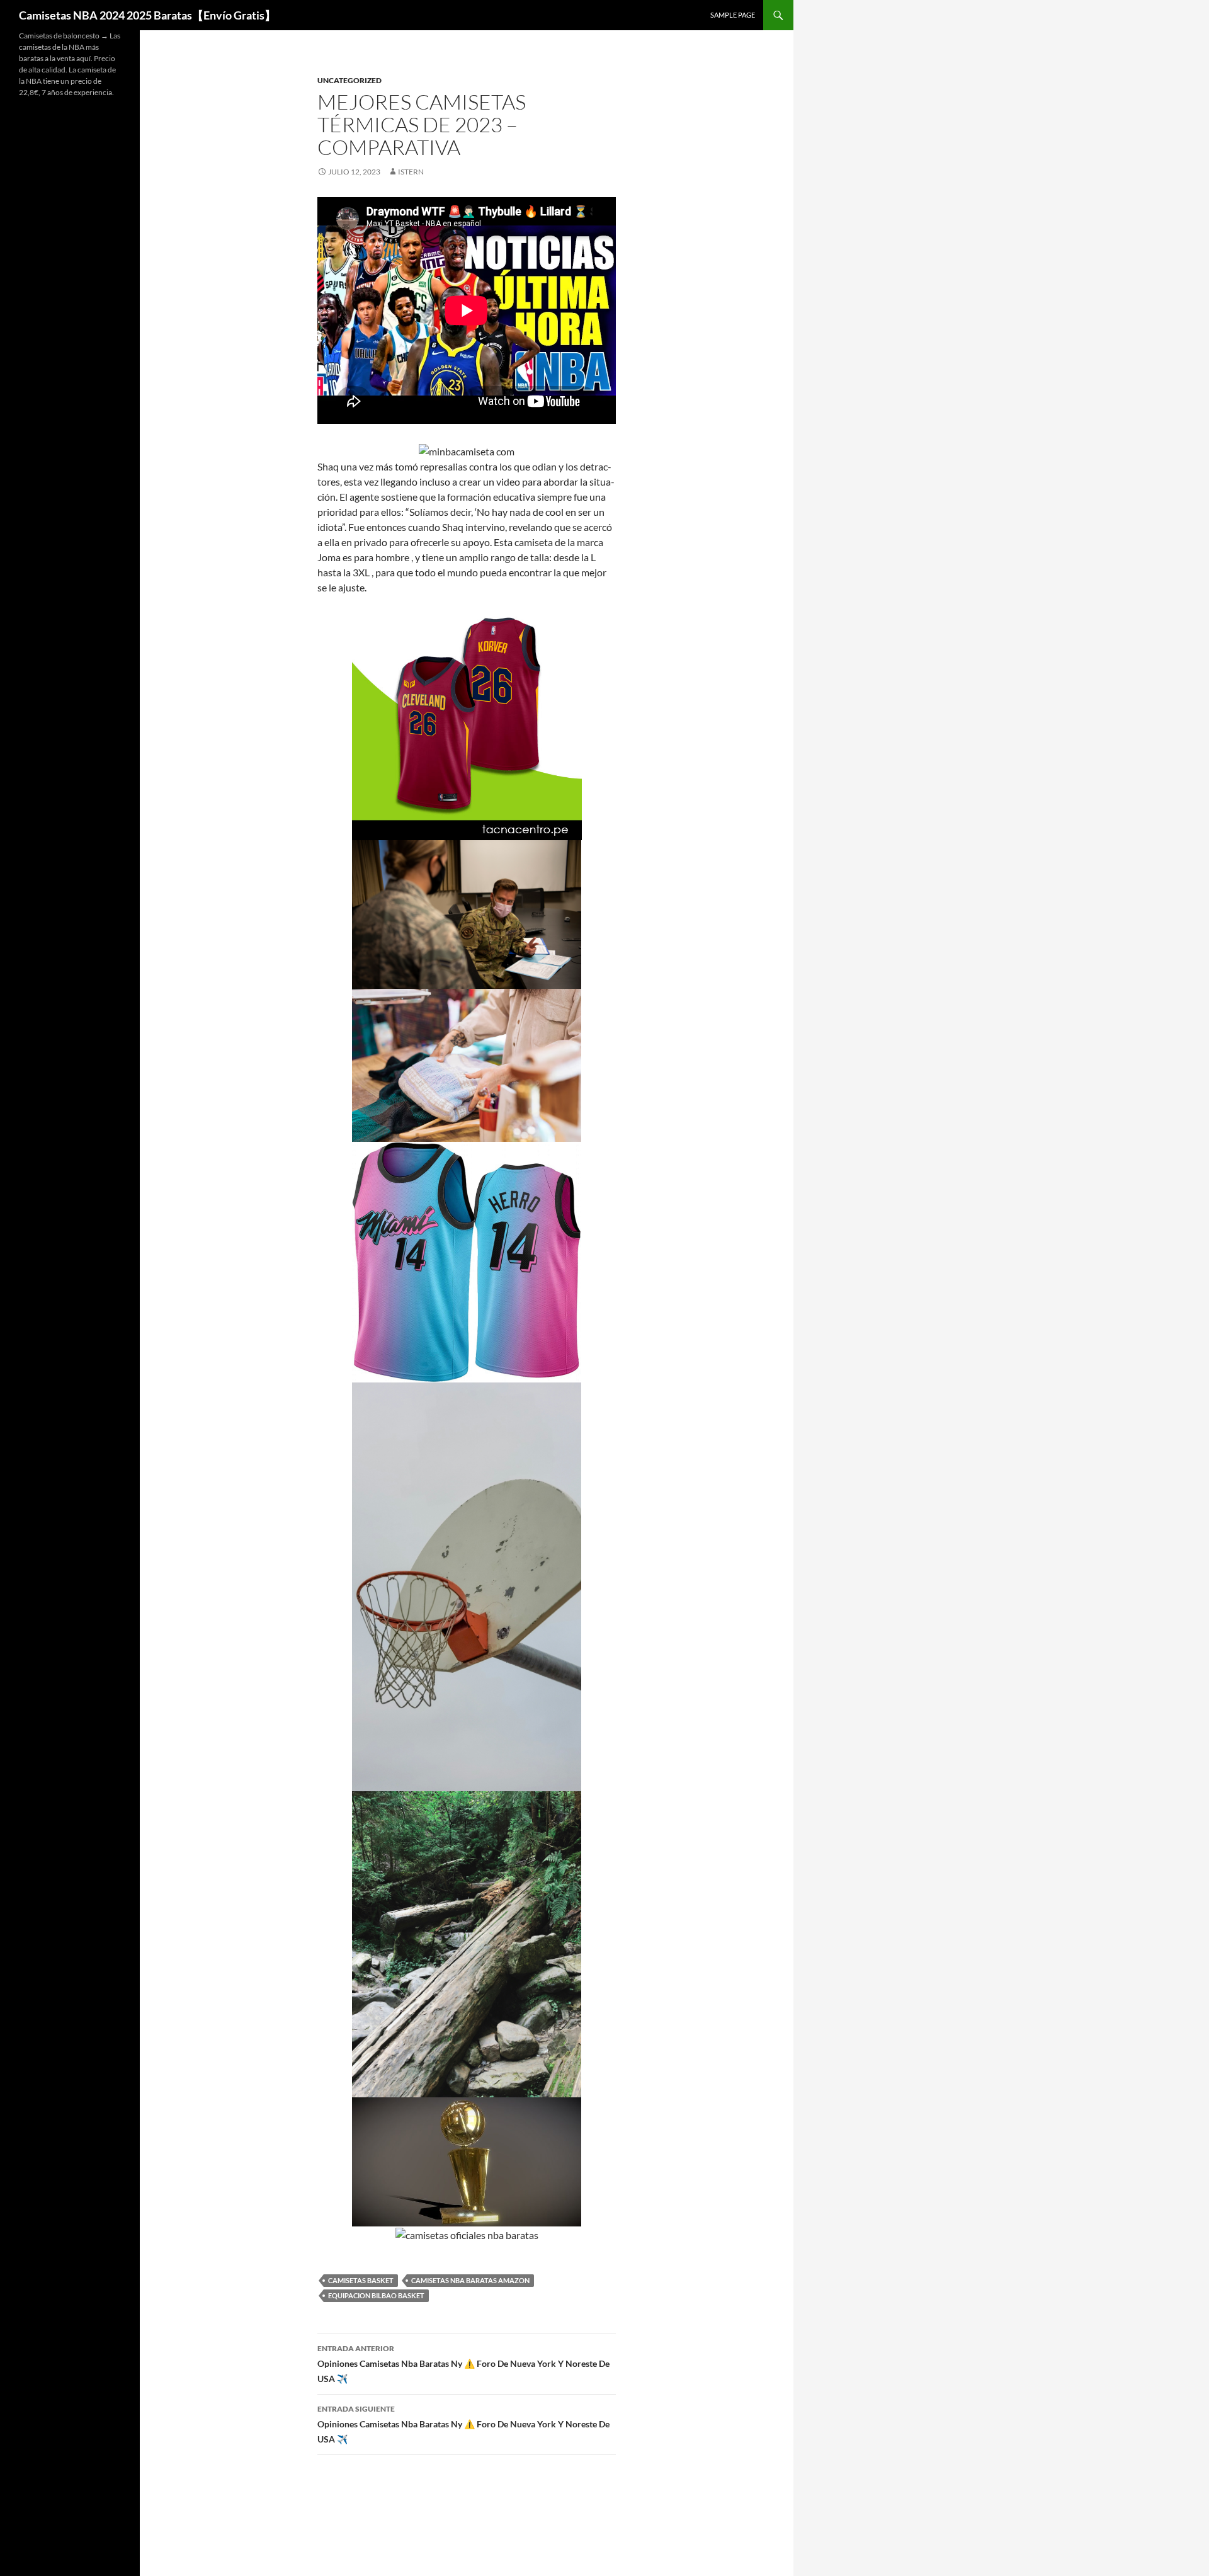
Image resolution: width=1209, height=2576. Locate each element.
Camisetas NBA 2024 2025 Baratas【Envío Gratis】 (147, 15)
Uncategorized (349, 80)
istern (411, 172)
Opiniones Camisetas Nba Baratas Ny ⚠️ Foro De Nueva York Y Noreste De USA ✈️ (463, 2364)
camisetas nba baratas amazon (470, 2280)
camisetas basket (361, 2280)
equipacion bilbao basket (376, 2295)
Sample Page (733, 15)
